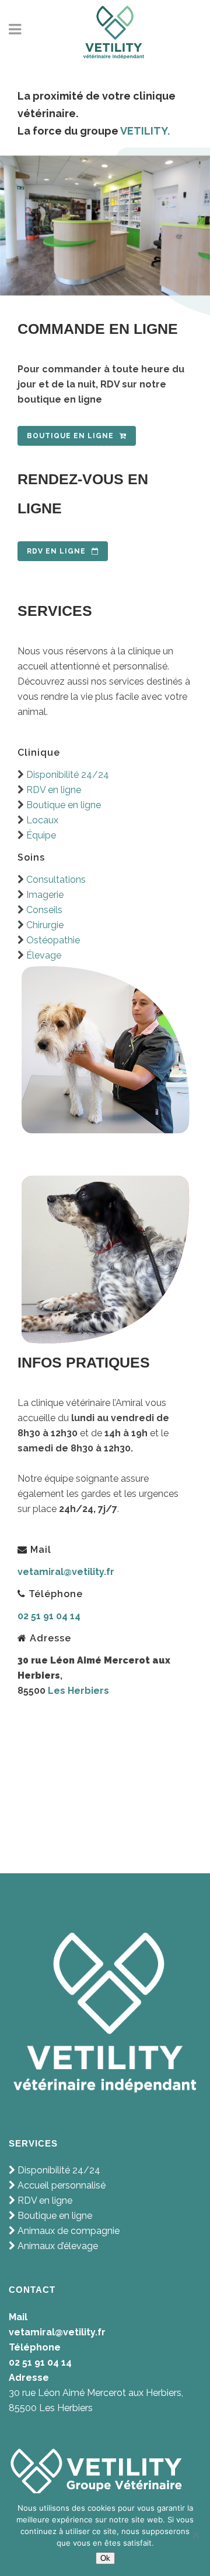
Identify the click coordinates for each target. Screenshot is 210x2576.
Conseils (44, 910)
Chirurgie (44, 925)
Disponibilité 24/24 (68, 775)
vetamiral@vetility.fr (66, 1572)
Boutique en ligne (70, 436)
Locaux (42, 820)
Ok (105, 2558)
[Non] (195, 2535)
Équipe (41, 835)
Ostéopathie (52, 940)
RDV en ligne (56, 551)
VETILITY (144, 131)
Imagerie (44, 895)
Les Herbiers (78, 1691)
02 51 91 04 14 (49, 1616)
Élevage (44, 955)
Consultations (55, 880)
